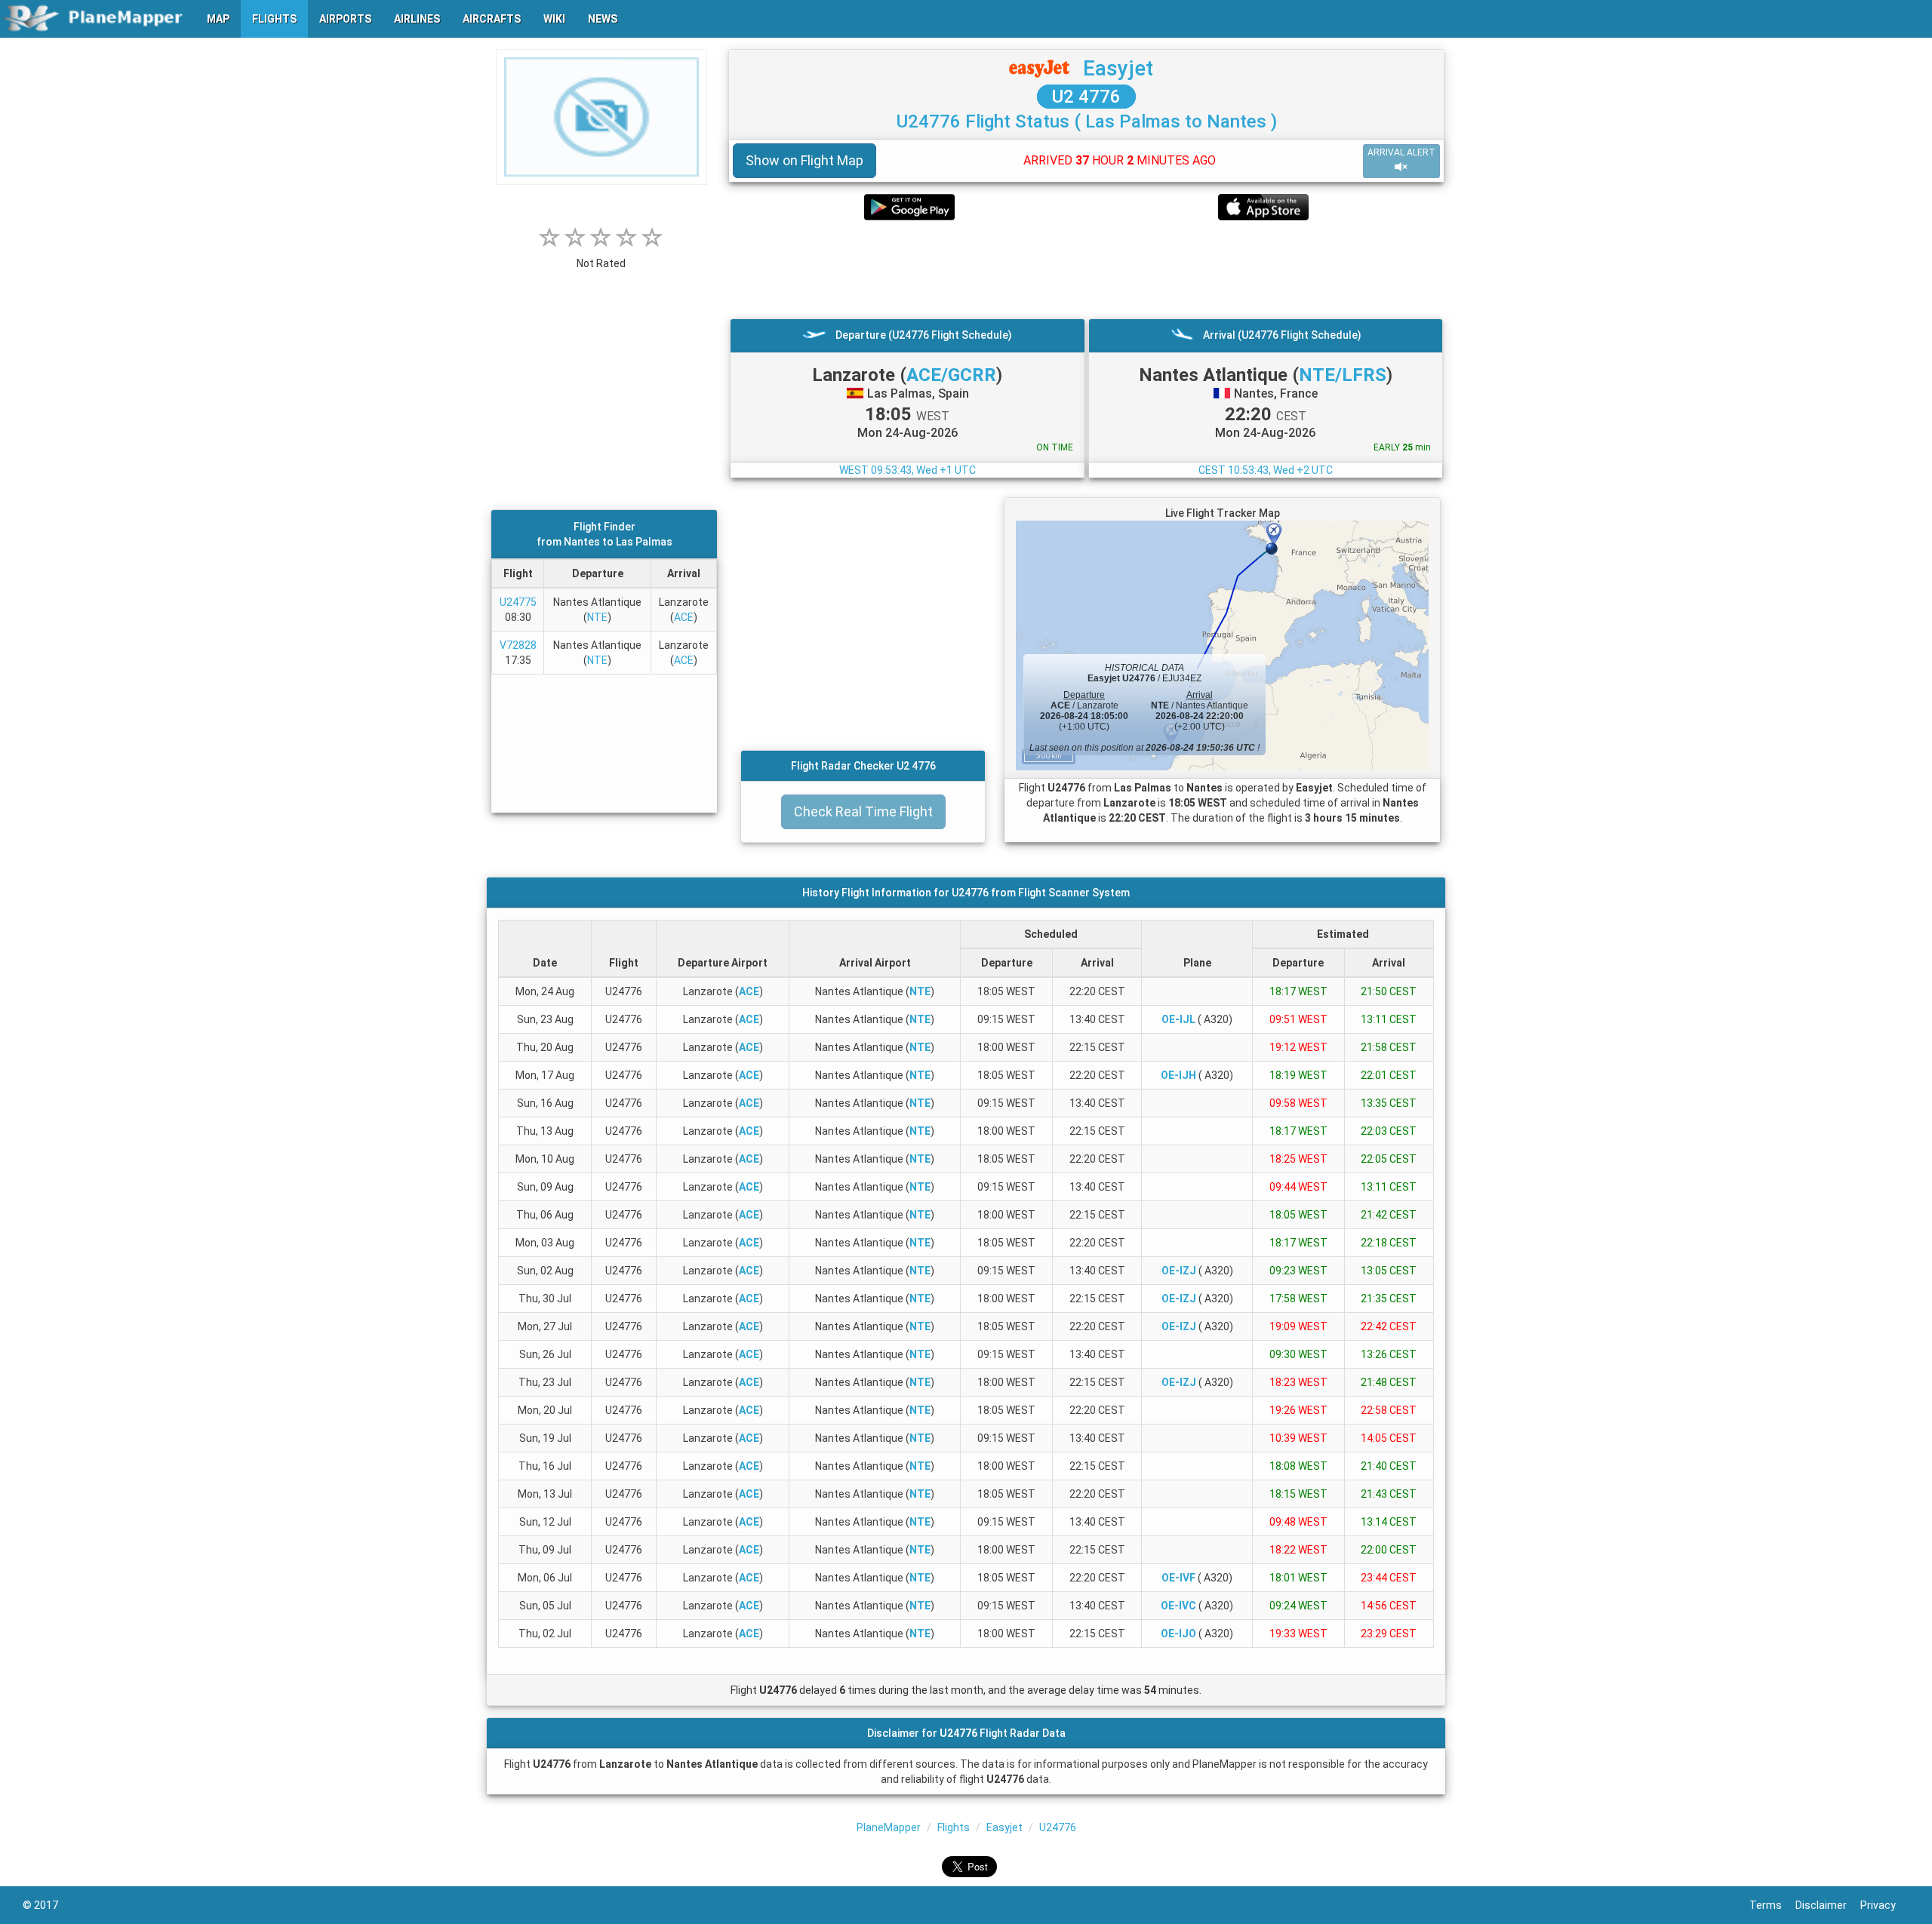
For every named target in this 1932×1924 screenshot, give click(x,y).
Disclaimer (1828, 1905)
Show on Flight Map (804, 160)
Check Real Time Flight (863, 811)
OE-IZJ (1179, 1271)
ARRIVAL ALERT (1401, 152)
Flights (954, 1827)
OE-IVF (1178, 1578)
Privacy (1885, 1905)
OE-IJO (1178, 1634)
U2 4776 (1086, 97)
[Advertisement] (1086, 269)
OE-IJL (1178, 1019)
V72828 (518, 645)
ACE (684, 617)
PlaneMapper (889, 1827)
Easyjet (1118, 68)
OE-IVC (1178, 1606)
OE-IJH (1178, 1075)
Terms (1772, 1905)
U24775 (518, 602)
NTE (597, 617)
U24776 (1058, 1827)
